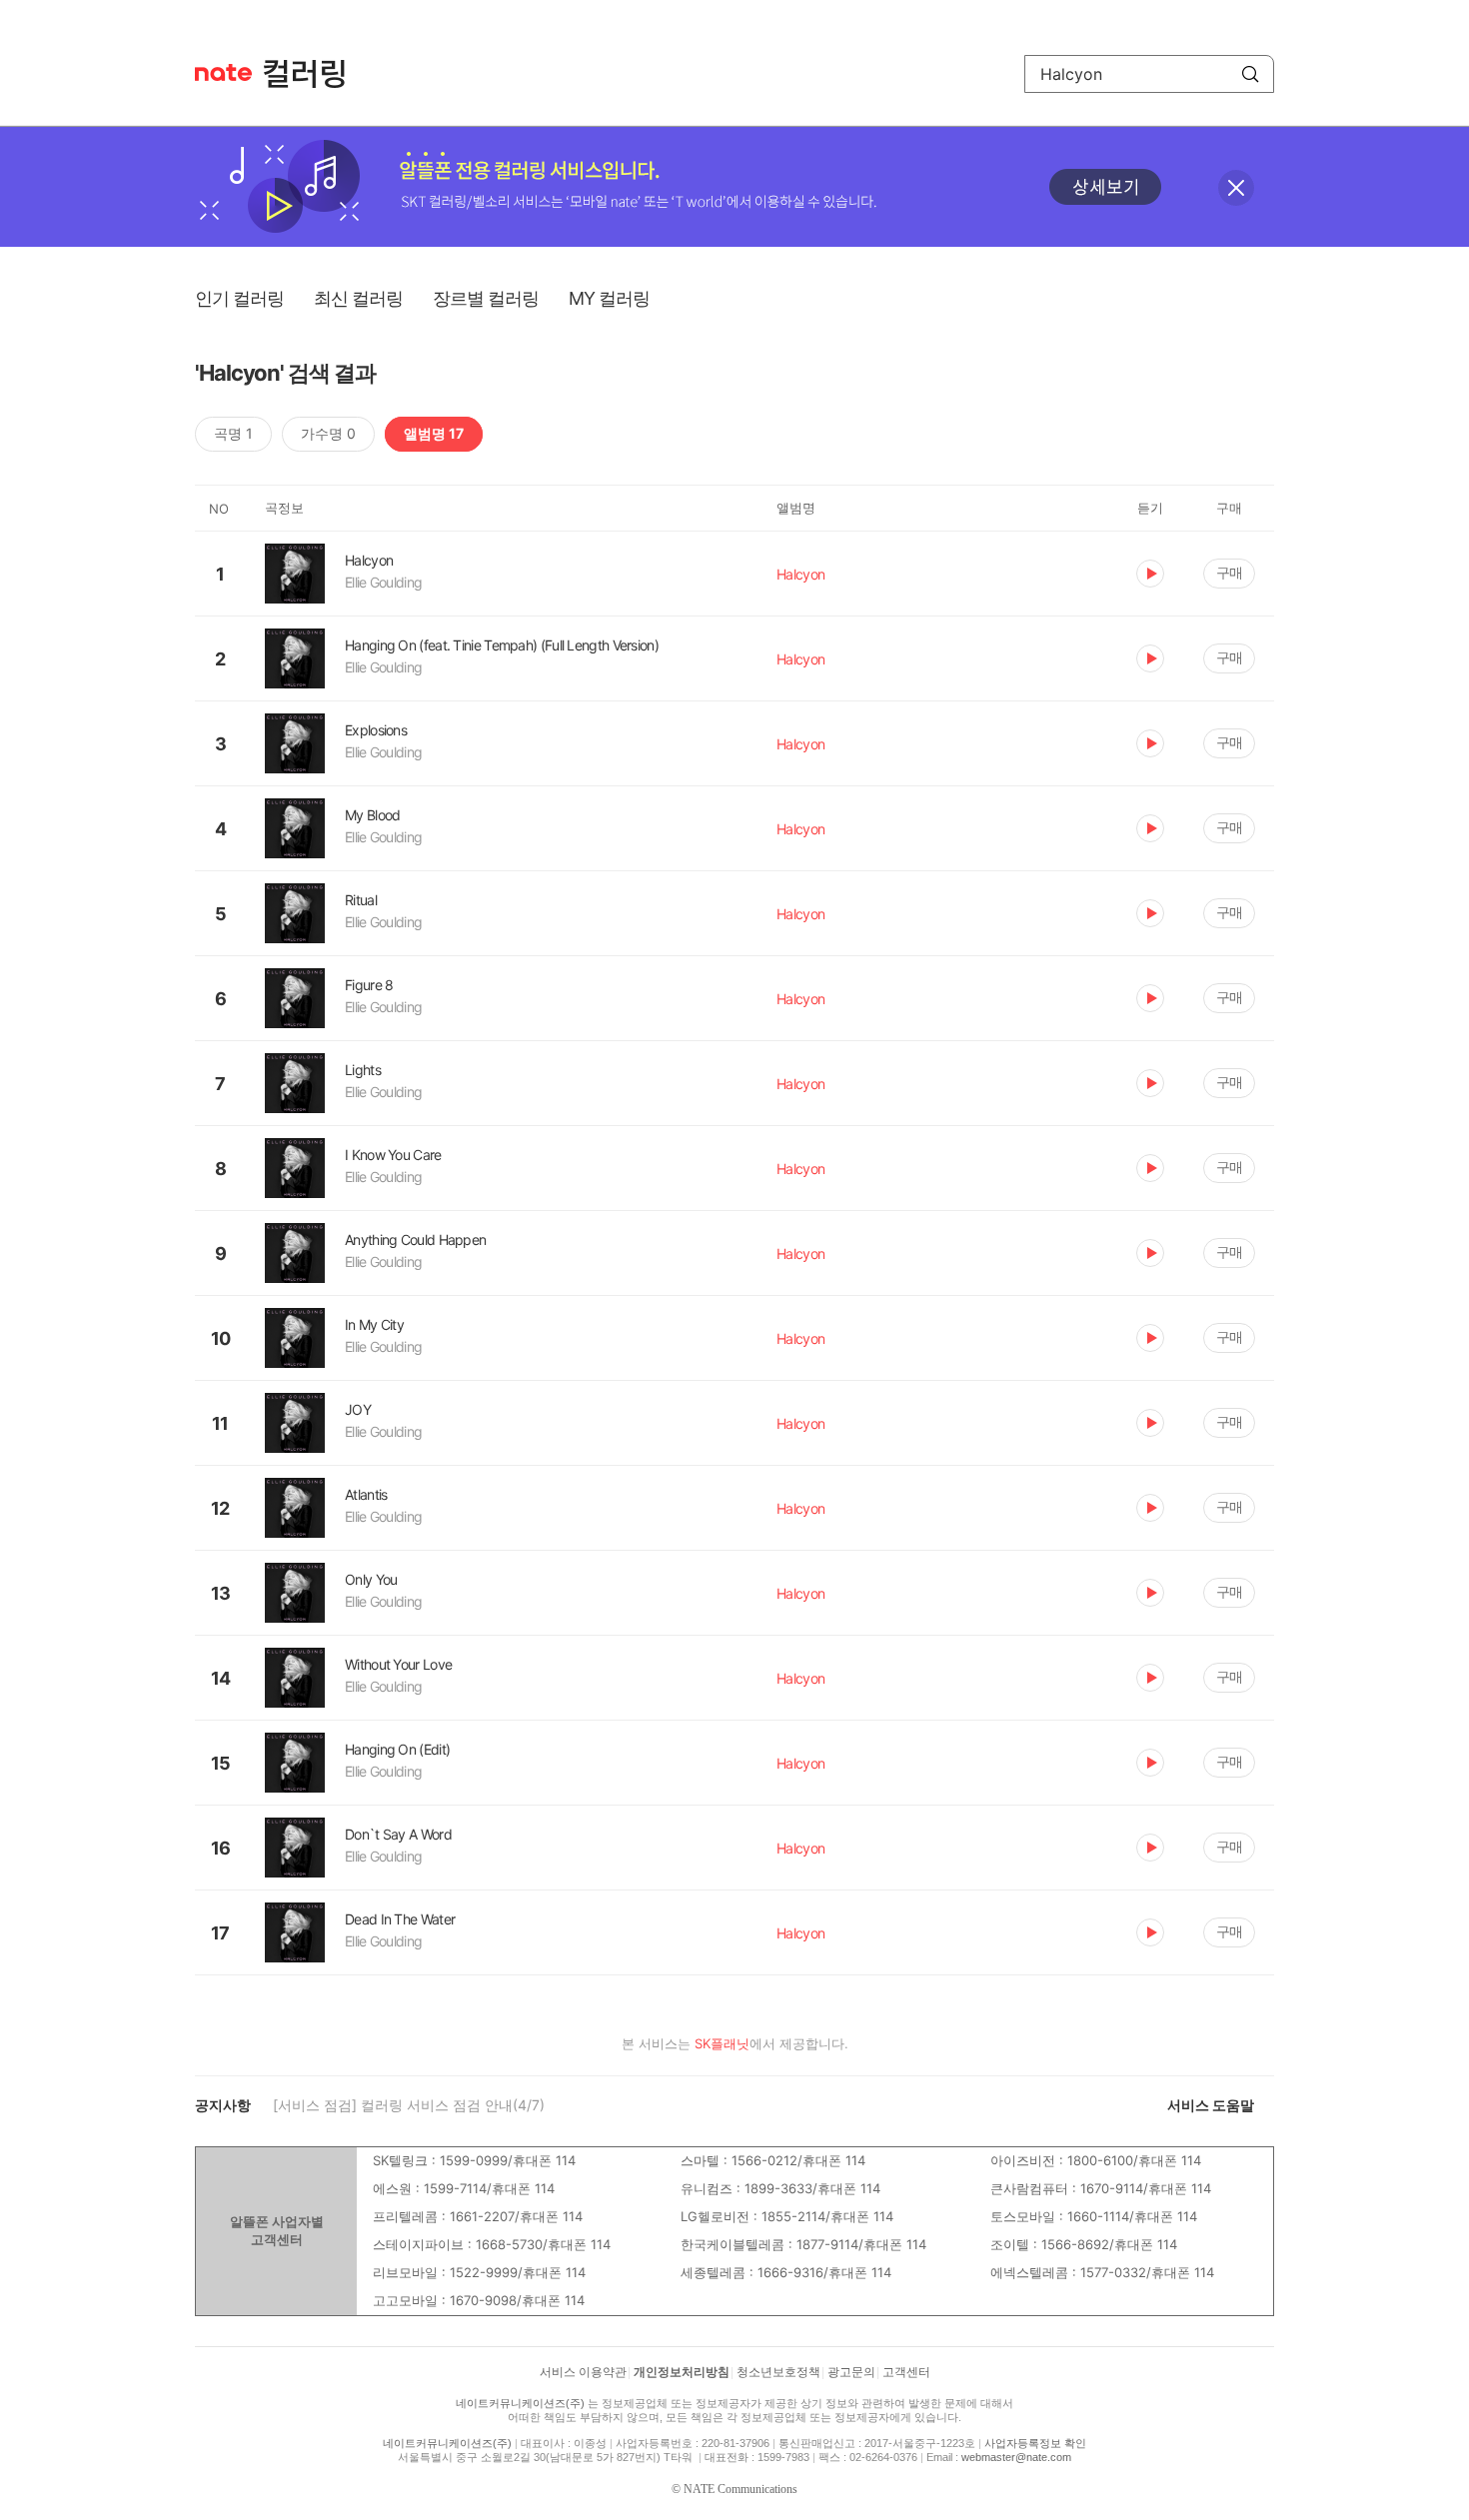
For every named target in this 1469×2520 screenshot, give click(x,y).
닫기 (1236, 188)
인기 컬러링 (239, 298)
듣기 (1150, 574)
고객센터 (906, 2372)
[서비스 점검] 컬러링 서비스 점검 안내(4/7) (409, 2105)
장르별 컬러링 (486, 298)
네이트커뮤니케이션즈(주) (520, 2403)
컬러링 (314, 74)
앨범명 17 (434, 433)
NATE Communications (740, 2489)
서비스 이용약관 (583, 2372)
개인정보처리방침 (682, 2372)
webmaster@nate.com (1016, 2457)
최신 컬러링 (358, 298)
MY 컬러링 (609, 298)
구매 (1229, 572)
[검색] (1250, 74)
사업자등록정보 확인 (1035, 2443)
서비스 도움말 (1211, 2105)
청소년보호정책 (778, 2372)
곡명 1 (233, 433)
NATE (223, 72)
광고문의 (851, 2372)
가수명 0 (328, 433)
